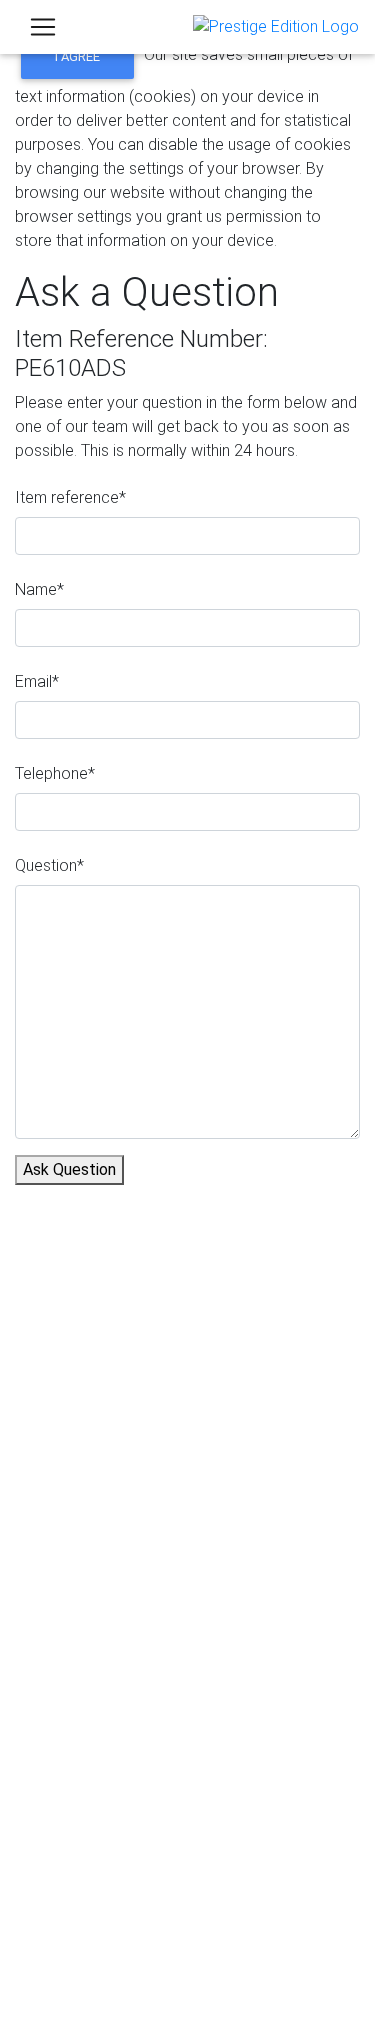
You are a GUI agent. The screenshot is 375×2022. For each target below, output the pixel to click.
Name (39, 589)
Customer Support (119, 1247)
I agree (77, 56)
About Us (87, 1223)
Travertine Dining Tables (137, 1434)
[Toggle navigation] (43, 27)
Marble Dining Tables (126, 1386)
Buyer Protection (114, 1574)
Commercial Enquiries (130, 1622)
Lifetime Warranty (116, 1598)
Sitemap (99, 1985)
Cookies (99, 1913)
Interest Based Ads (137, 1937)
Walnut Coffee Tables (129, 1482)
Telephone (55, 773)
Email (37, 681)
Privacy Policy (119, 1889)
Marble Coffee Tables (130, 1362)
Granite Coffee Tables (131, 1314)
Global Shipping (109, 1670)
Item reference (70, 497)
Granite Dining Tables (127, 1338)
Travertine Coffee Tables (140, 1410)
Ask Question (69, 1169)
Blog (71, 1737)
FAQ (69, 1646)
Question (49, 865)
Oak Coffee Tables (120, 1458)
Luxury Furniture (109, 1506)
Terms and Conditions (145, 1961)
